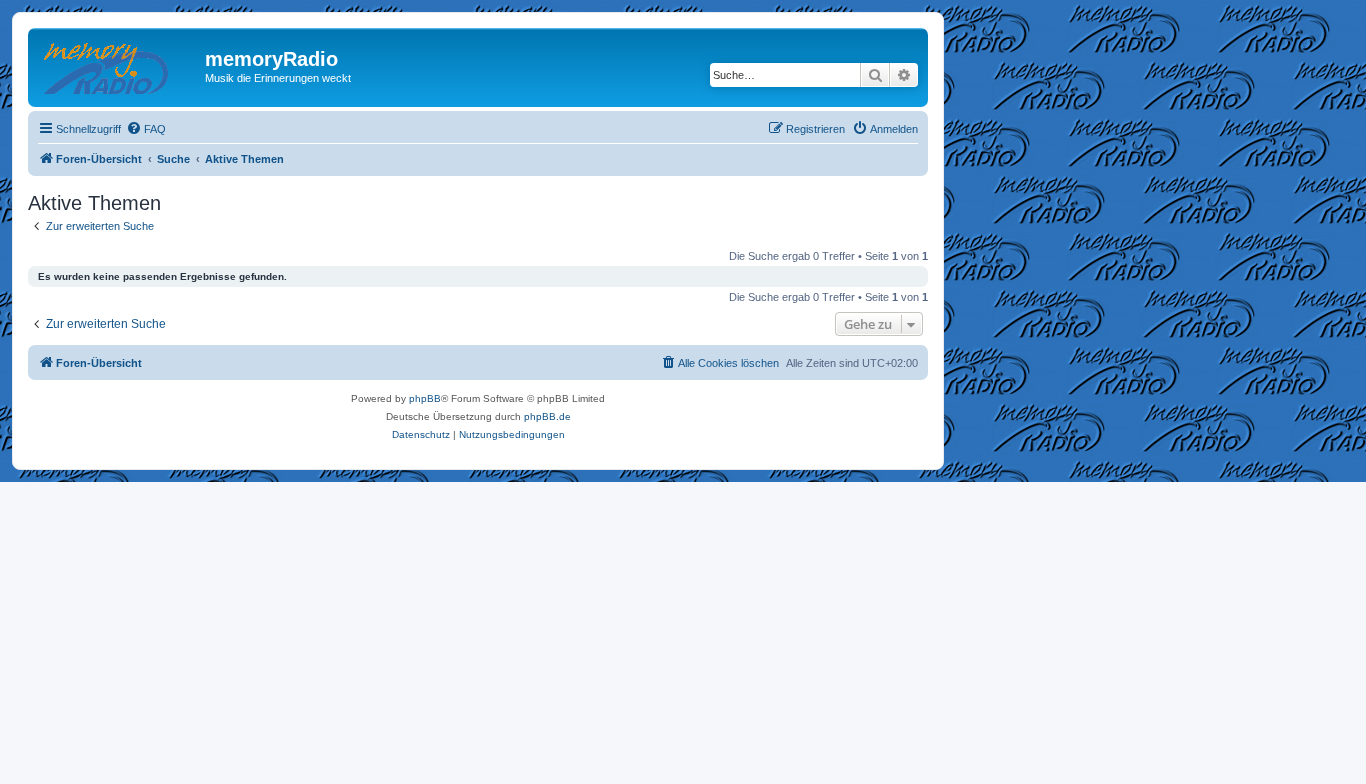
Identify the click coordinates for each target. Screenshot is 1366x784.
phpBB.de (547, 416)
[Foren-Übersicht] (119, 65)
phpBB (425, 398)
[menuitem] (146, 129)
